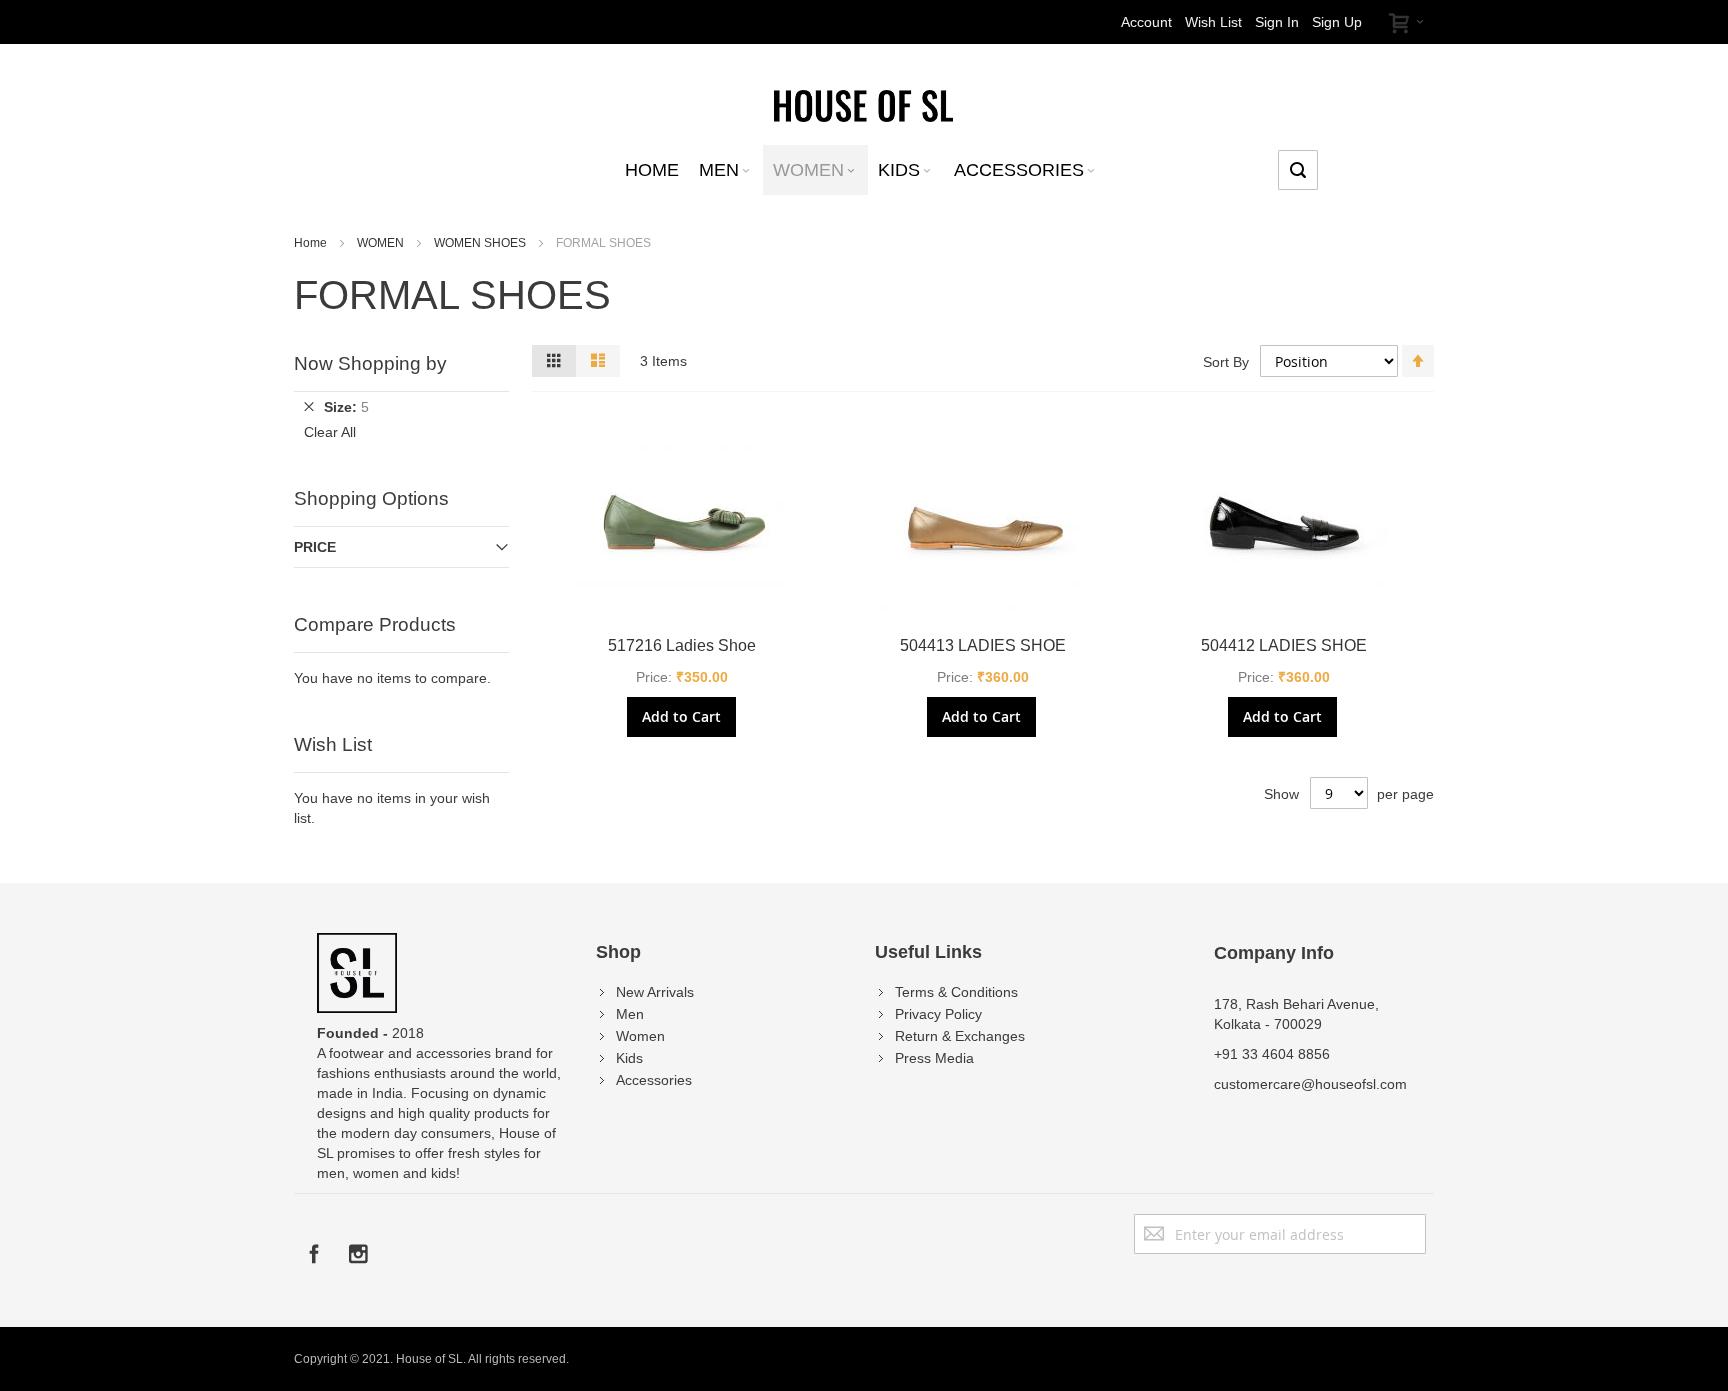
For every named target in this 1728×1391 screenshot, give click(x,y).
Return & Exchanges (960, 1036)
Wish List (1213, 22)
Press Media (934, 1058)
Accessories (654, 1080)
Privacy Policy (938, 1014)
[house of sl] (863, 104)
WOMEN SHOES (481, 243)
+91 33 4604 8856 (1272, 1054)
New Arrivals (655, 992)
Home (312, 243)
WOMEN (382, 243)
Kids (629, 1058)
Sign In (1277, 22)
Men (630, 1014)
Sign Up (1337, 22)
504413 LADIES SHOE (983, 645)
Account (1146, 22)
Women (640, 1036)
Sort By (1226, 362)
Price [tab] (315, 547)
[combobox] (1298, 170)
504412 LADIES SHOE (1284, 645)
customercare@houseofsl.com (1310, 1084)
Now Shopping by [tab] (370, 363)
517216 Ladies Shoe (682, 645)
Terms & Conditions (956, 992)
